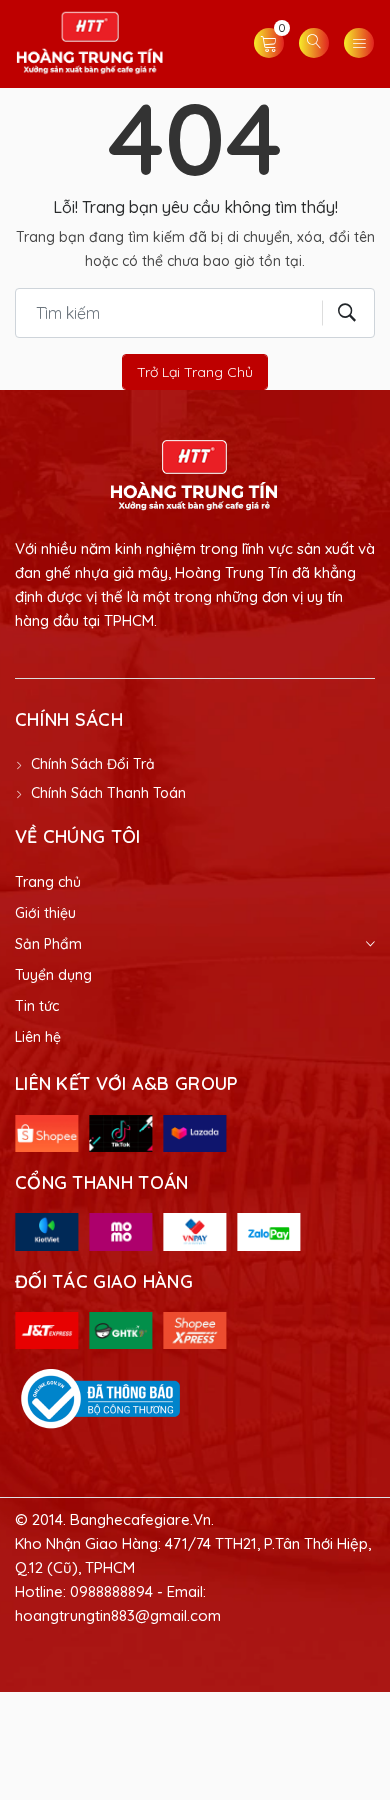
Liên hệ (38, 1037)
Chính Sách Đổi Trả (93, 764)
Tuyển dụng (53, 975)
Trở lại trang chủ (195, 372)
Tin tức (37, 1006)
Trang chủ (48, 882)
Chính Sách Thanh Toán (108, 793)
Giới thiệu (45, 913)
